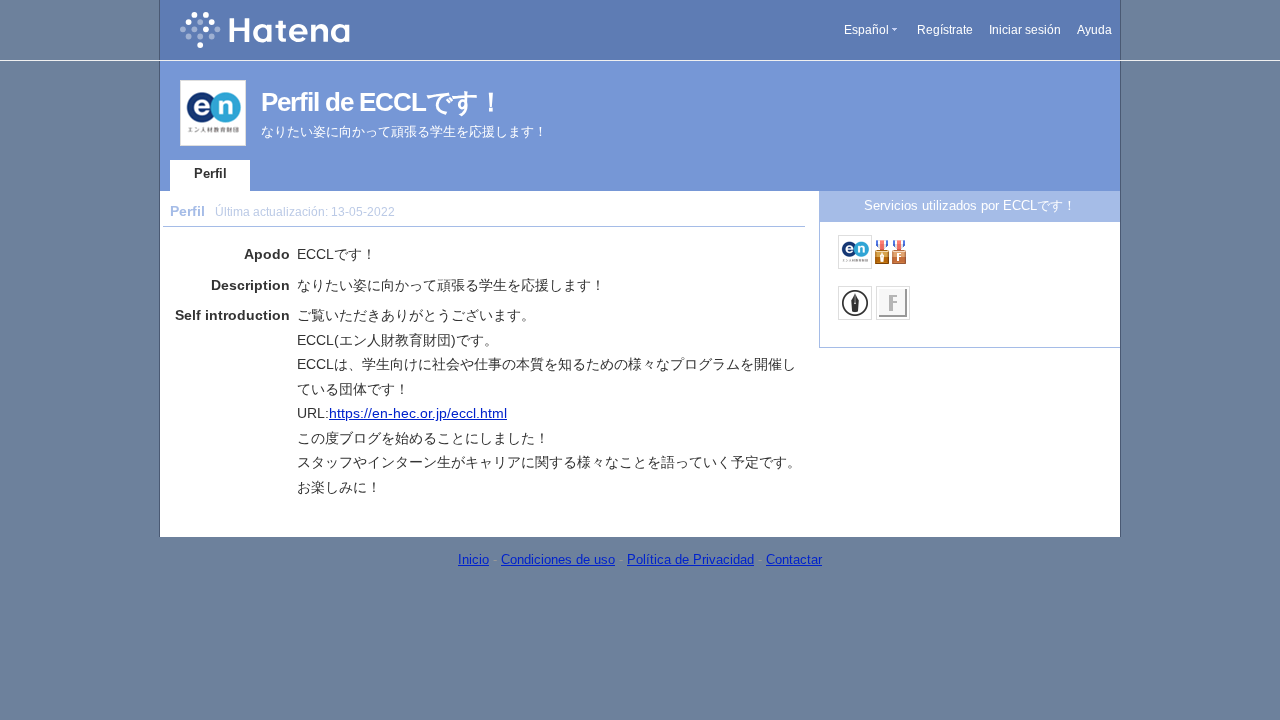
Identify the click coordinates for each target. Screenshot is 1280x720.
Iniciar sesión (1025, 30)
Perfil (210, 173)
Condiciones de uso (558, 559)
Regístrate (945, 30)
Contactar (794, 559)
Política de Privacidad (690, 559)
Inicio (473, 559)
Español (866, 30)
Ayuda (1094, 30)
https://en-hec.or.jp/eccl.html (418, 413)
